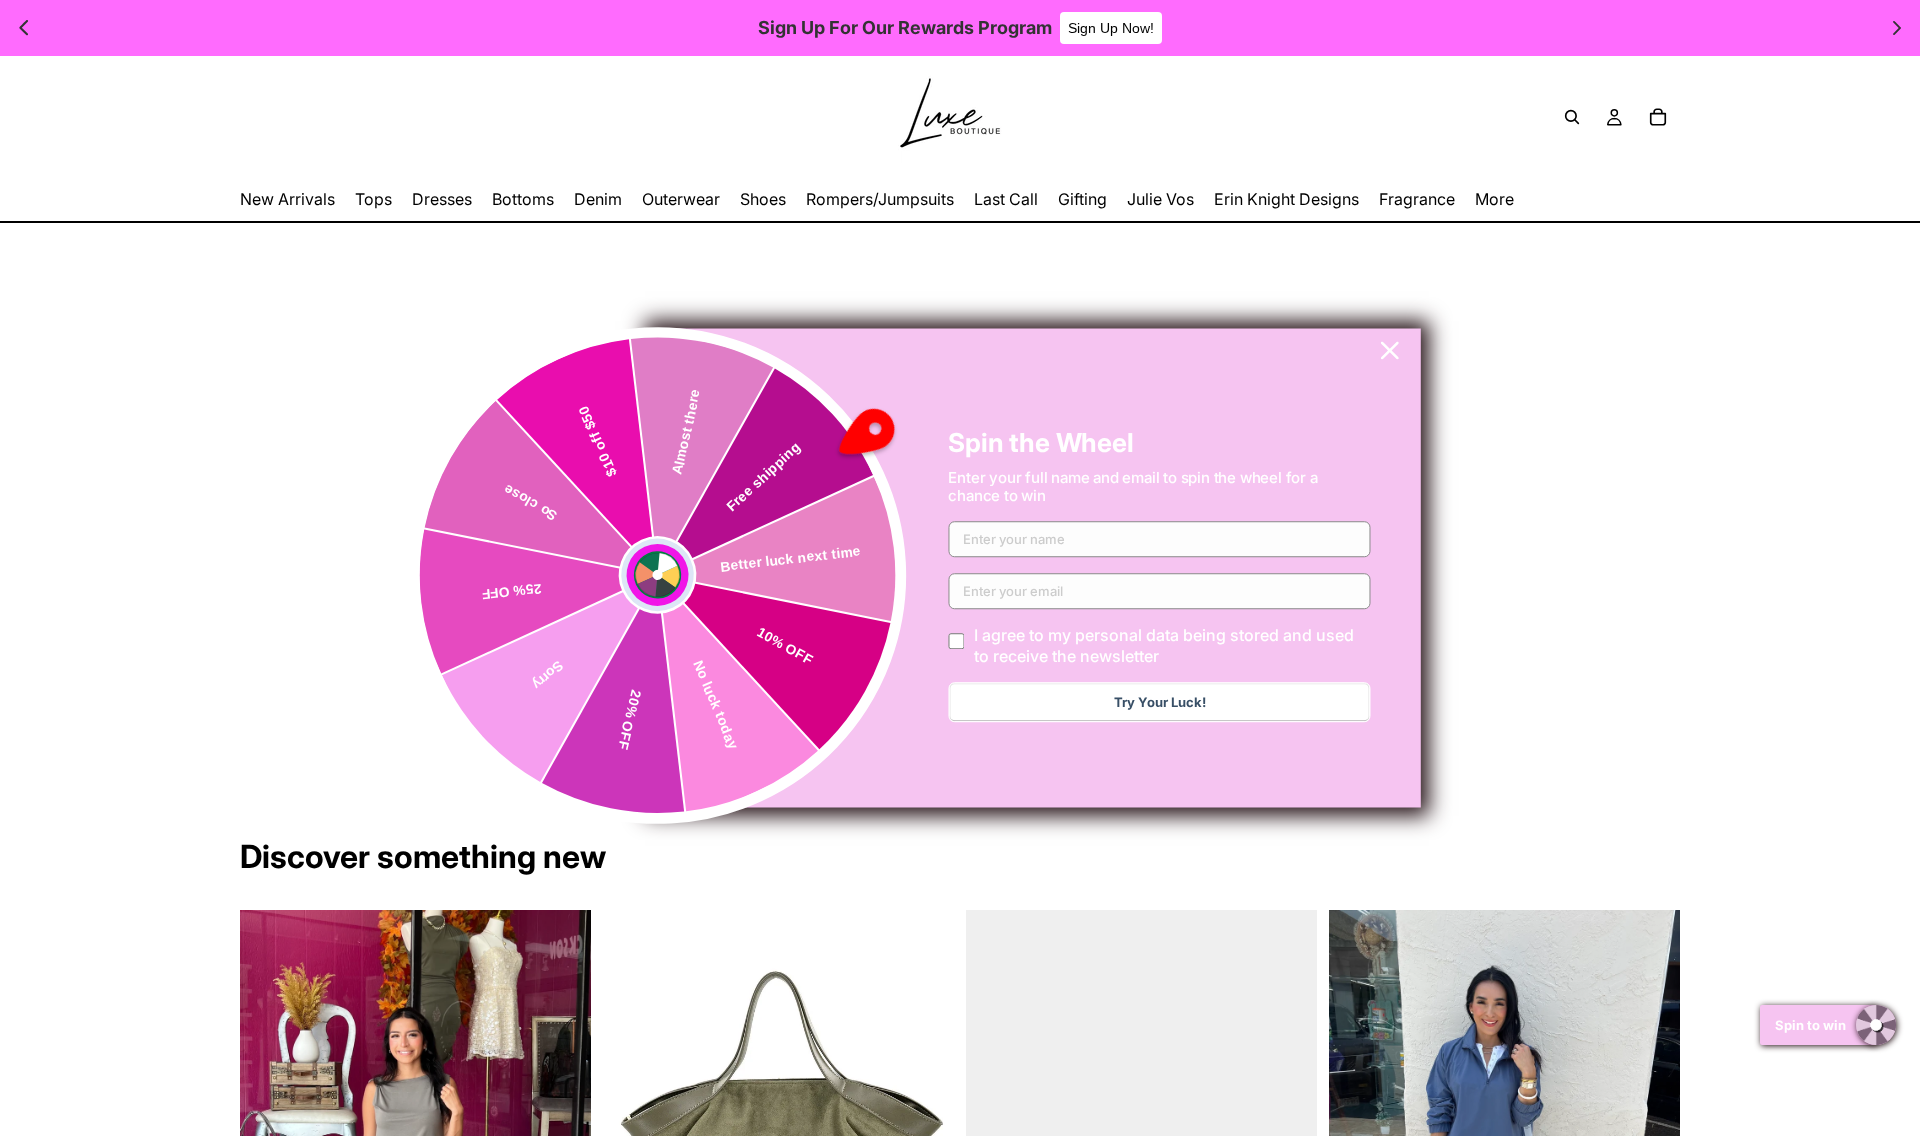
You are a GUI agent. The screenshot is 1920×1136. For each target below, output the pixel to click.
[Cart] (1658, 117)
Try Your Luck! (1160, 703)
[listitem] (1494, 199)
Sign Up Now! (1111, 28)
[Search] (1572, 117)
